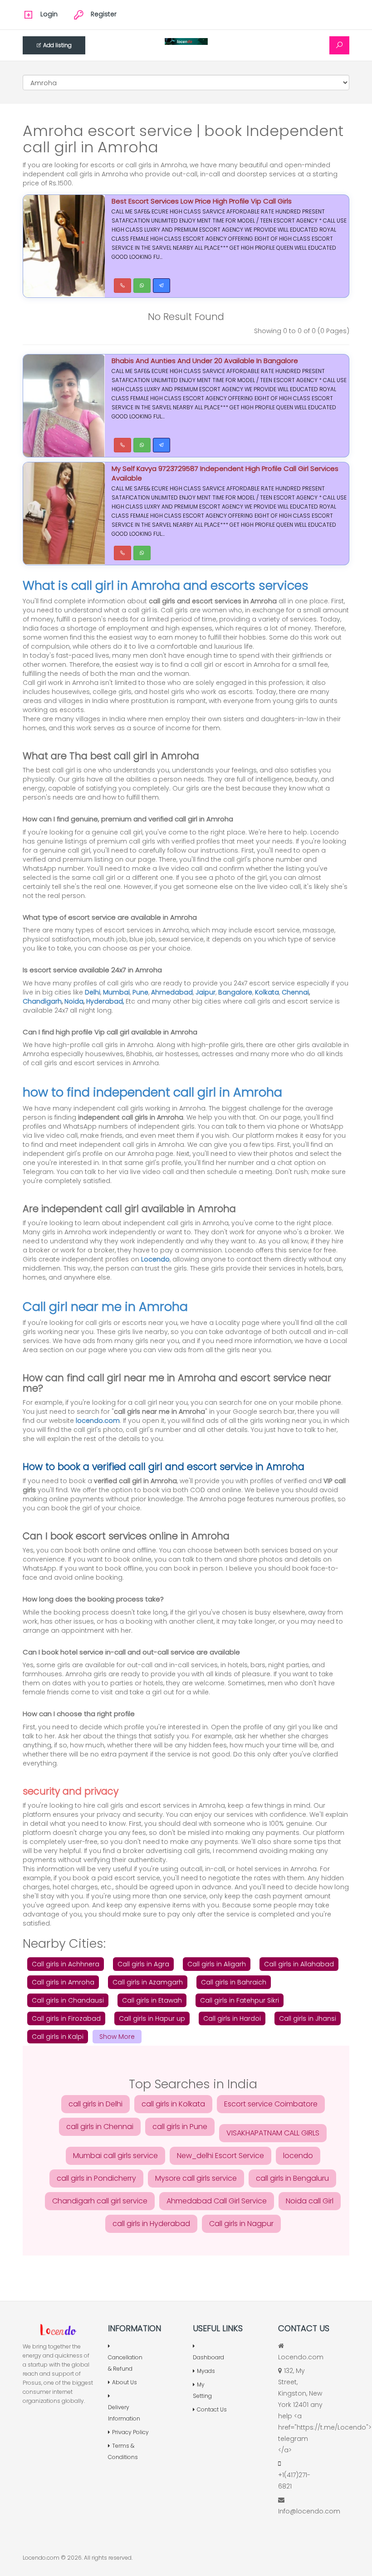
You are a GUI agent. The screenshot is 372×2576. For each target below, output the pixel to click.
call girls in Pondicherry (96, 2178)
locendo (298, 2156)
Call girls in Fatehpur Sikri (240, 2000)
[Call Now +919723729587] (122, 445)
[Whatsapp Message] (142, 286)
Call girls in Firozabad (66, 2018)
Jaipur (206, 992)
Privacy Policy (130, 2432)
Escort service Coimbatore (271, 2104)
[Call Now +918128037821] (122, 286)
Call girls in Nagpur (241, 2224)
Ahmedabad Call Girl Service (217, 2201)
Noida (74, 1001)
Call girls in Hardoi (232, 2018)
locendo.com (98, 1421)
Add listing (57, 45)
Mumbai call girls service (115, 2156)
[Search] (339, 45)
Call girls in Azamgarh (148, 1982)
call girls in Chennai (100, 2127)
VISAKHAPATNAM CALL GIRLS (273, 2133)
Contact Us (212, 2409)
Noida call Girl (310, 2201)
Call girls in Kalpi (58, 2037)
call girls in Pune (180, 2127)
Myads (206, 2371)
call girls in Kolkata (173, 2104)
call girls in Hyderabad (151, 2224)
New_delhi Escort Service (220, 2156)
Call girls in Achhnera (66, 1964)
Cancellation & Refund (125, 2363)
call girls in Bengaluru (292, 2178)
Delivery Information (124, 2413)
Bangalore (235, 992)
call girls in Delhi (95, 2104)
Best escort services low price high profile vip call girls (202, 201)
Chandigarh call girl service (100, 2201)
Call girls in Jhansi (308, 2018)
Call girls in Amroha (63, 1982)
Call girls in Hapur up (152, 2018)
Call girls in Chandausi (68, 2000)
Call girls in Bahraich (234, 1982)
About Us (125, 2382)
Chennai (295, 992)
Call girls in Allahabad (299, 1964)
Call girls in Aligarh (217, 1964)
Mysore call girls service (196, 2178)
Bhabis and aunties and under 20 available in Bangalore (205, 361)
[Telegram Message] (162, 286)
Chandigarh (42, 1001)
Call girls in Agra (143, 1964)
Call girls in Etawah (152, 2000)
